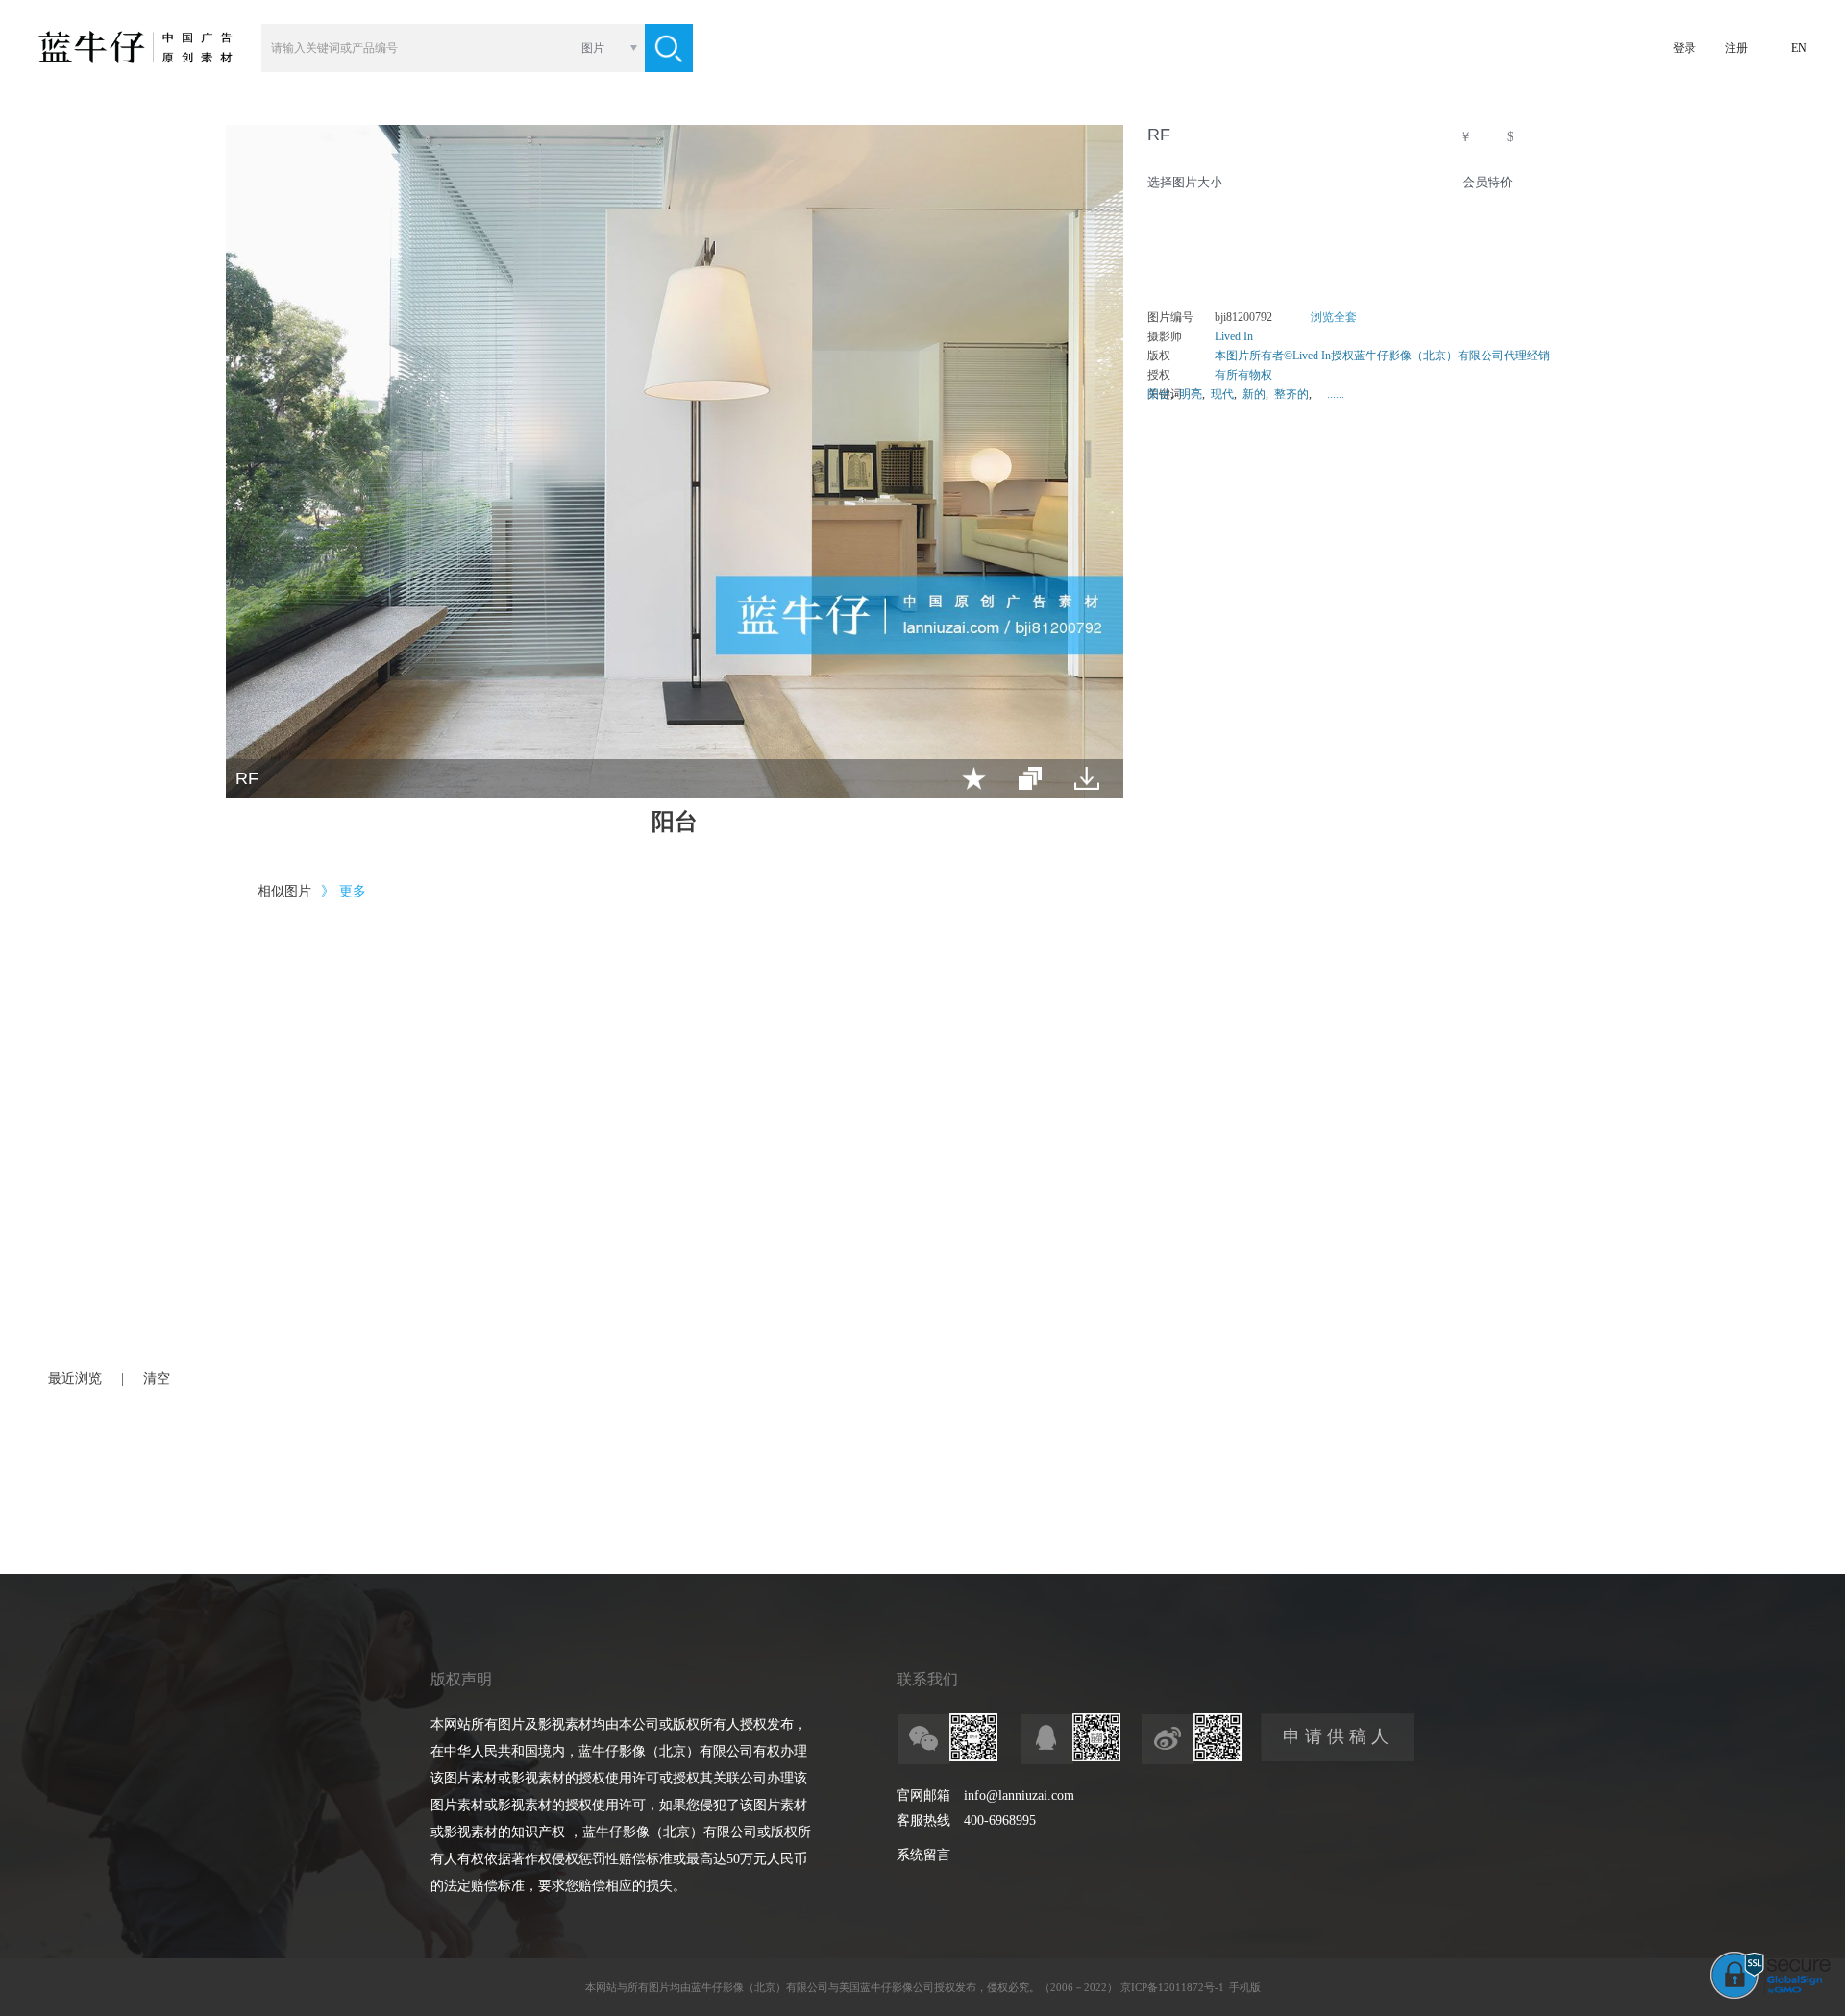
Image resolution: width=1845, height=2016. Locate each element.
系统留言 (923, 1855)
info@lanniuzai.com (1019, 1795)
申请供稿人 (1338, 1736)
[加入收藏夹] (974, 778)
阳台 (1159, 394)
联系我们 (927, 1679)
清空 (157, 1378)
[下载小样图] (1087, 778)
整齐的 (1291, 394)
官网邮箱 (923, 1795)
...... (1336, 394)
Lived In (1234, 336)
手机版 (1245, 1987)
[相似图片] (1030, 778)
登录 (1685, 48)
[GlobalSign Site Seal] (1771, 1995)
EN (1799, 48)
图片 (593, 48)
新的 (1254, 394)
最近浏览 (75, 1378)
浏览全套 (1334, 317)
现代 (1222, 394)
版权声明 (461, 1679)
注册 (1736, 48)
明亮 (1191, 394)
